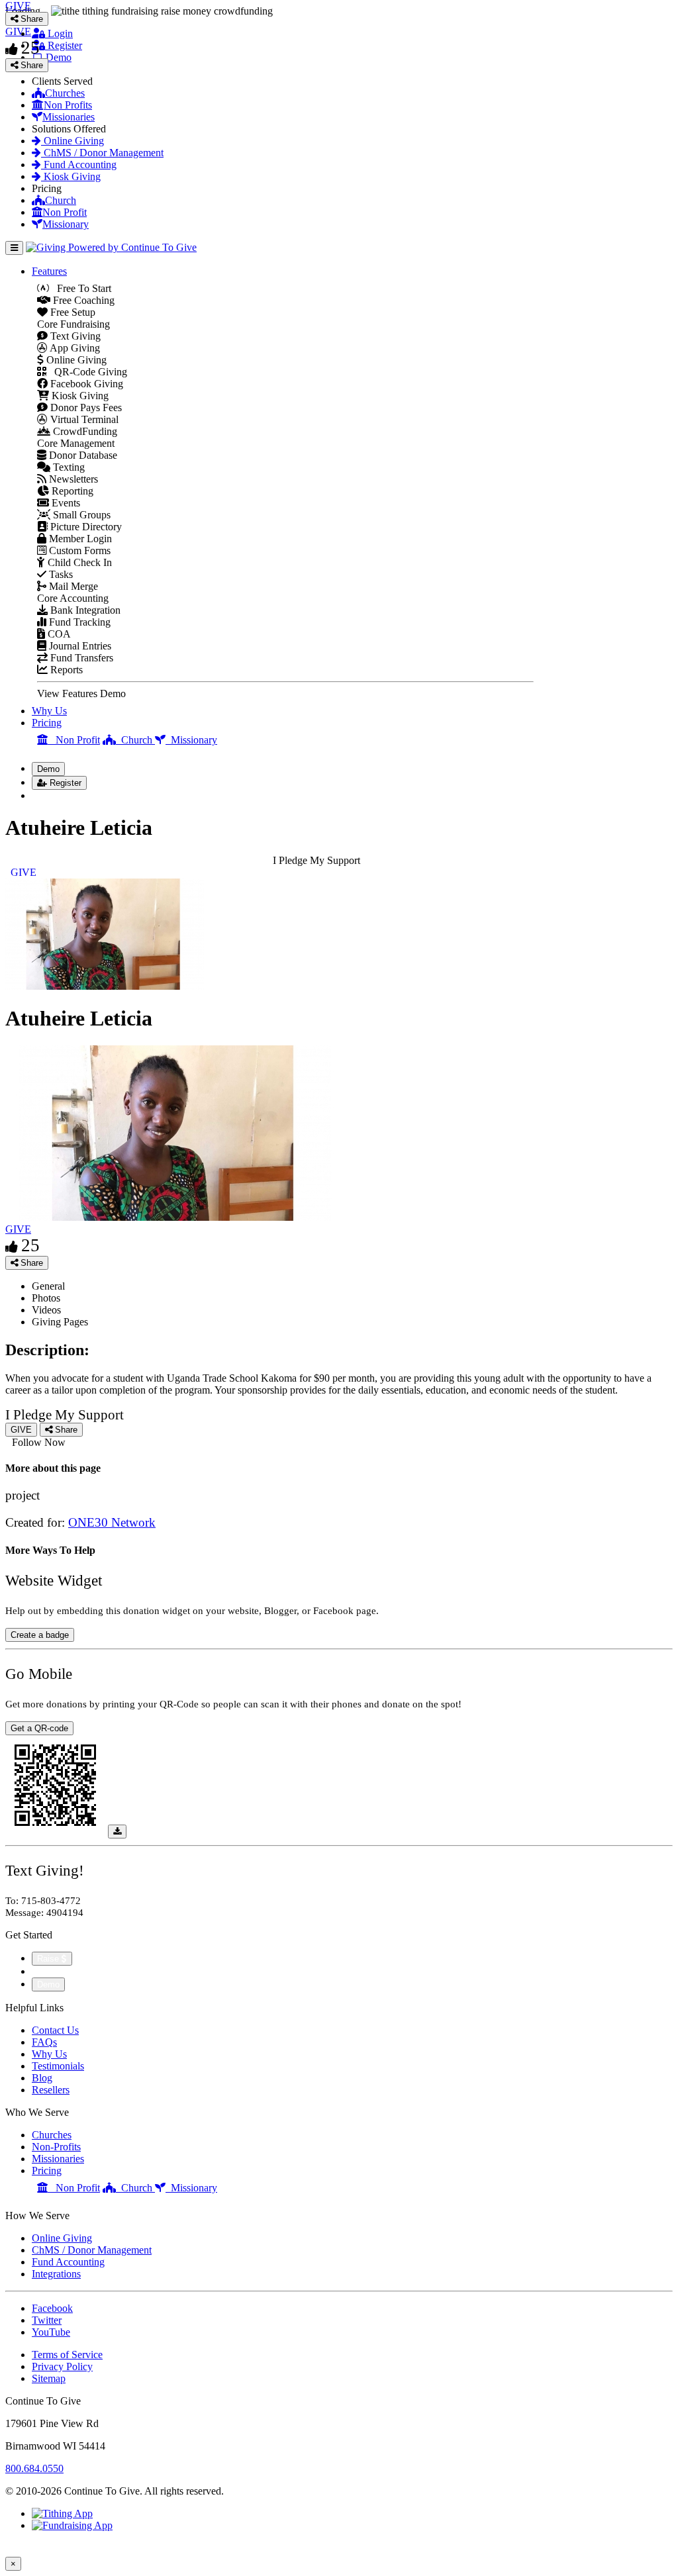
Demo (57, 57)
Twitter (47, 2320)
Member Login (79, 539)
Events (65, 503)
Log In (54, 795)
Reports (65, 670)
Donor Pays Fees (85, 407)
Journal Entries (79, 646)
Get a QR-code (39, 1728)
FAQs (44, 2042)
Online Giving (73, 141)
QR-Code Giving (87, 372)
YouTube (51, 2332)
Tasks (60, 574)
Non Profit (65, 212)
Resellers (51, 2090)
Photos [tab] (46, 1298)
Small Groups (80, 515)
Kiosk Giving (71, 176)
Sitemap (49, 2378)
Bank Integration (84, 610)
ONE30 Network (112, 1522)
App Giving (74, 348)
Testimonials (58, 2066)
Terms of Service (67, 2355)
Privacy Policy (62, 2366)
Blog (42, 2078)
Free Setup (72, 312)
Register (64, 45)
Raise (49, 1959)
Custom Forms (78, 550)
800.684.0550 (34, 2468)
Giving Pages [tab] (60, 1322)
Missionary (66, 224)
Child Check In (78, 562)
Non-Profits (56, 2147)
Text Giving (74, 336)
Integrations (56, 2274)
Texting (68, 467)
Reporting (71, 491)
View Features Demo (81, 693)
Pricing (47, 723)
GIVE (18, 1229)
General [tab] (48, 1286)
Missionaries (69, 117)
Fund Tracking (78, 622)
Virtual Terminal (83, 419)
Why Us (49, 711)
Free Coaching (82, 300)
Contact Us (55, 2030)
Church (61, 200)
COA (58, 634)
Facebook (52, 2308)
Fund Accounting (79, 165)
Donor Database (82, 455)
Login (59, 33)
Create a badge (40, 1635)
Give (43, 1971)
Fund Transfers (80, 658)
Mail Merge (72, 586)
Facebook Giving (85, 384)
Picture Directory (85, 527)
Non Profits (68, 105)
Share (30, 1263)
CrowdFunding (84, 431)
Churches (65, 93)
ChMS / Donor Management (102, 153)
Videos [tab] (46, 1310)
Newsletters (72, 479)
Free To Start (80, 288)
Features (49, 271)
